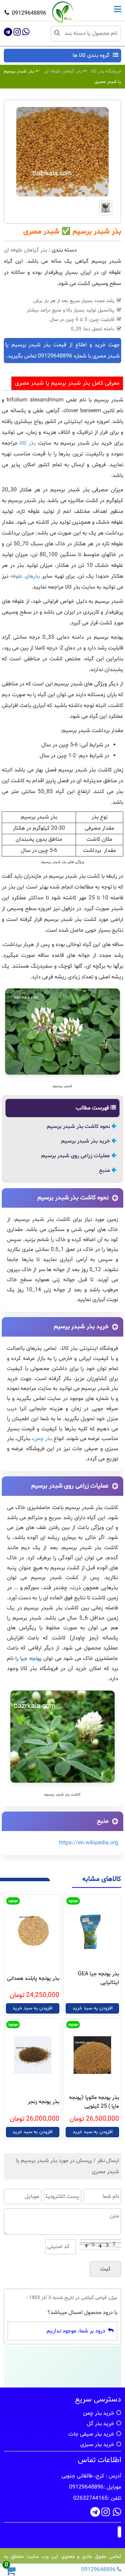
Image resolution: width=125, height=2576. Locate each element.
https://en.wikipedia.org (89, 1843)
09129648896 (29, 13)
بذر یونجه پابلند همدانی (33, 1978)
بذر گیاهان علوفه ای (63, 71)
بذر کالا (27, 443)
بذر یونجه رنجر (44, 2102)
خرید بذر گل (101, 2424)
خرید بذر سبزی (97, 2445)
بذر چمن (43, 1439)
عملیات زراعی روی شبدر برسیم (76, 1156)
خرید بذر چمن (99, 2413)
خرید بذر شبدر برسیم (86, 1141)
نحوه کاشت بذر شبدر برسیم (79, 1126)
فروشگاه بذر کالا (106, 71)
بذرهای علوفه (25, 576)
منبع (105, 1170)
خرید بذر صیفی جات (91, 2434)
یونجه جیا (31, 1659)
